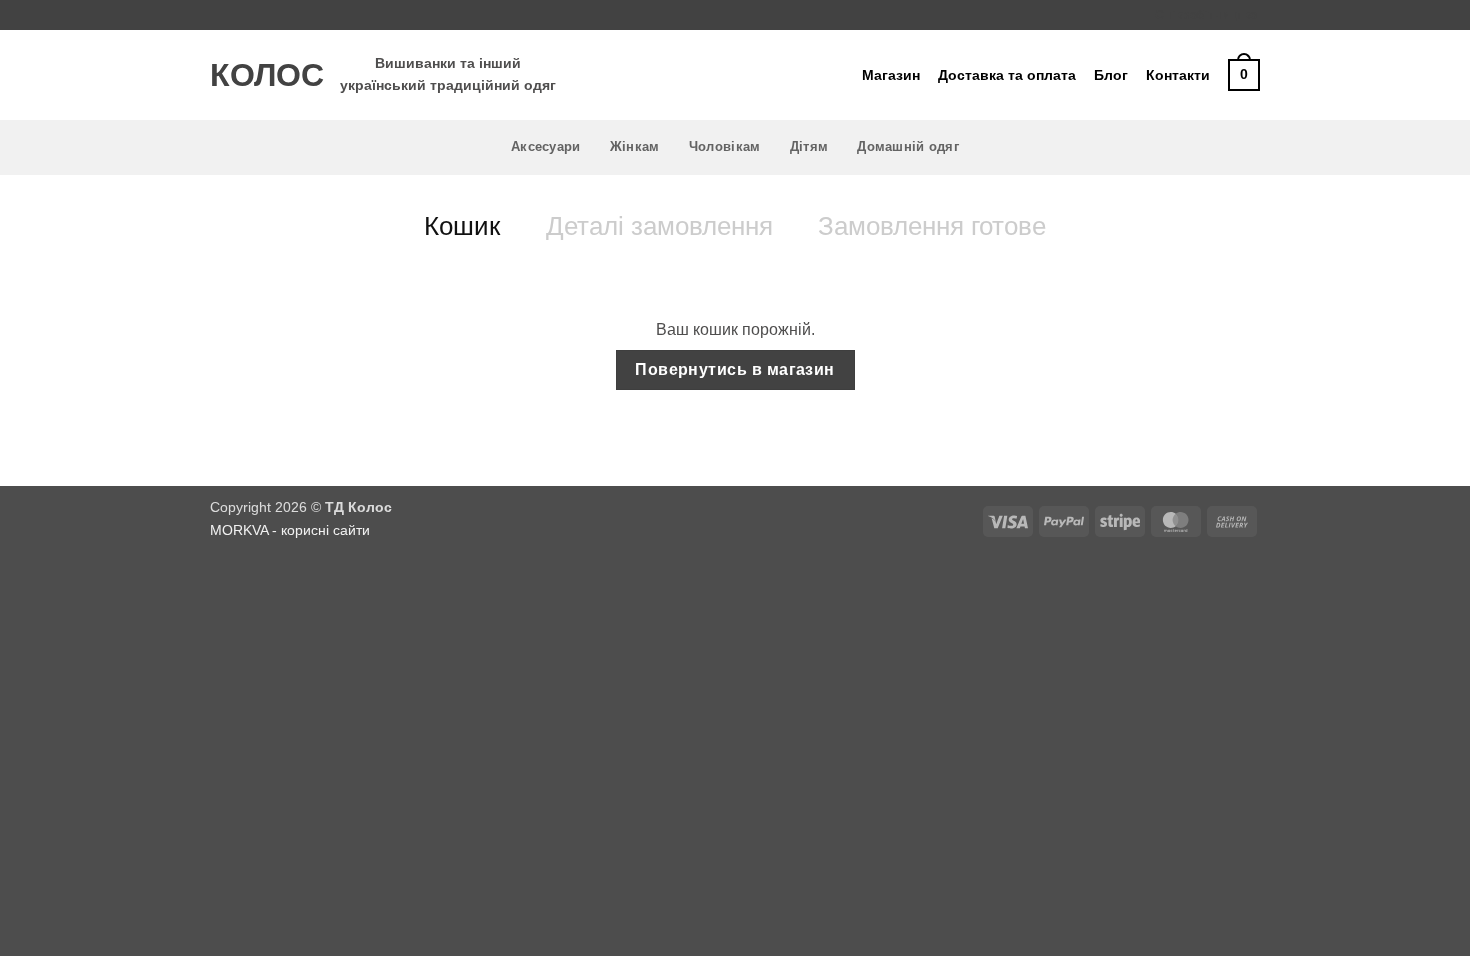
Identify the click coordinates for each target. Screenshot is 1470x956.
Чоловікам (724, 146)
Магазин (891, 75)
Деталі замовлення (659, 226)
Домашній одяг (907, 146)
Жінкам (635, 146)
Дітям (809, 146)
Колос (260, 75)
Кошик (462, 226)
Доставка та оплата (1007, 75)
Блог (1111, 75)
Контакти (1178, 75)
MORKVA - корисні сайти (290, 530)
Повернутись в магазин (735, 369)
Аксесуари (545, 146)
